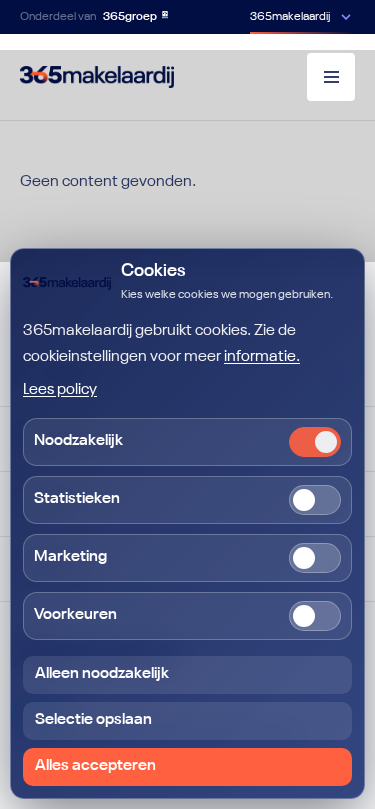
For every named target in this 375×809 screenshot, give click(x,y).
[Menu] (331, 77)
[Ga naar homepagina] (97, 77)
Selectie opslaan (93, 720)
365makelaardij (290, 17)
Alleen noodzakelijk (102, 674)
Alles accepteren (95, 766)
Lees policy (60, 390)
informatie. (262, 357)
